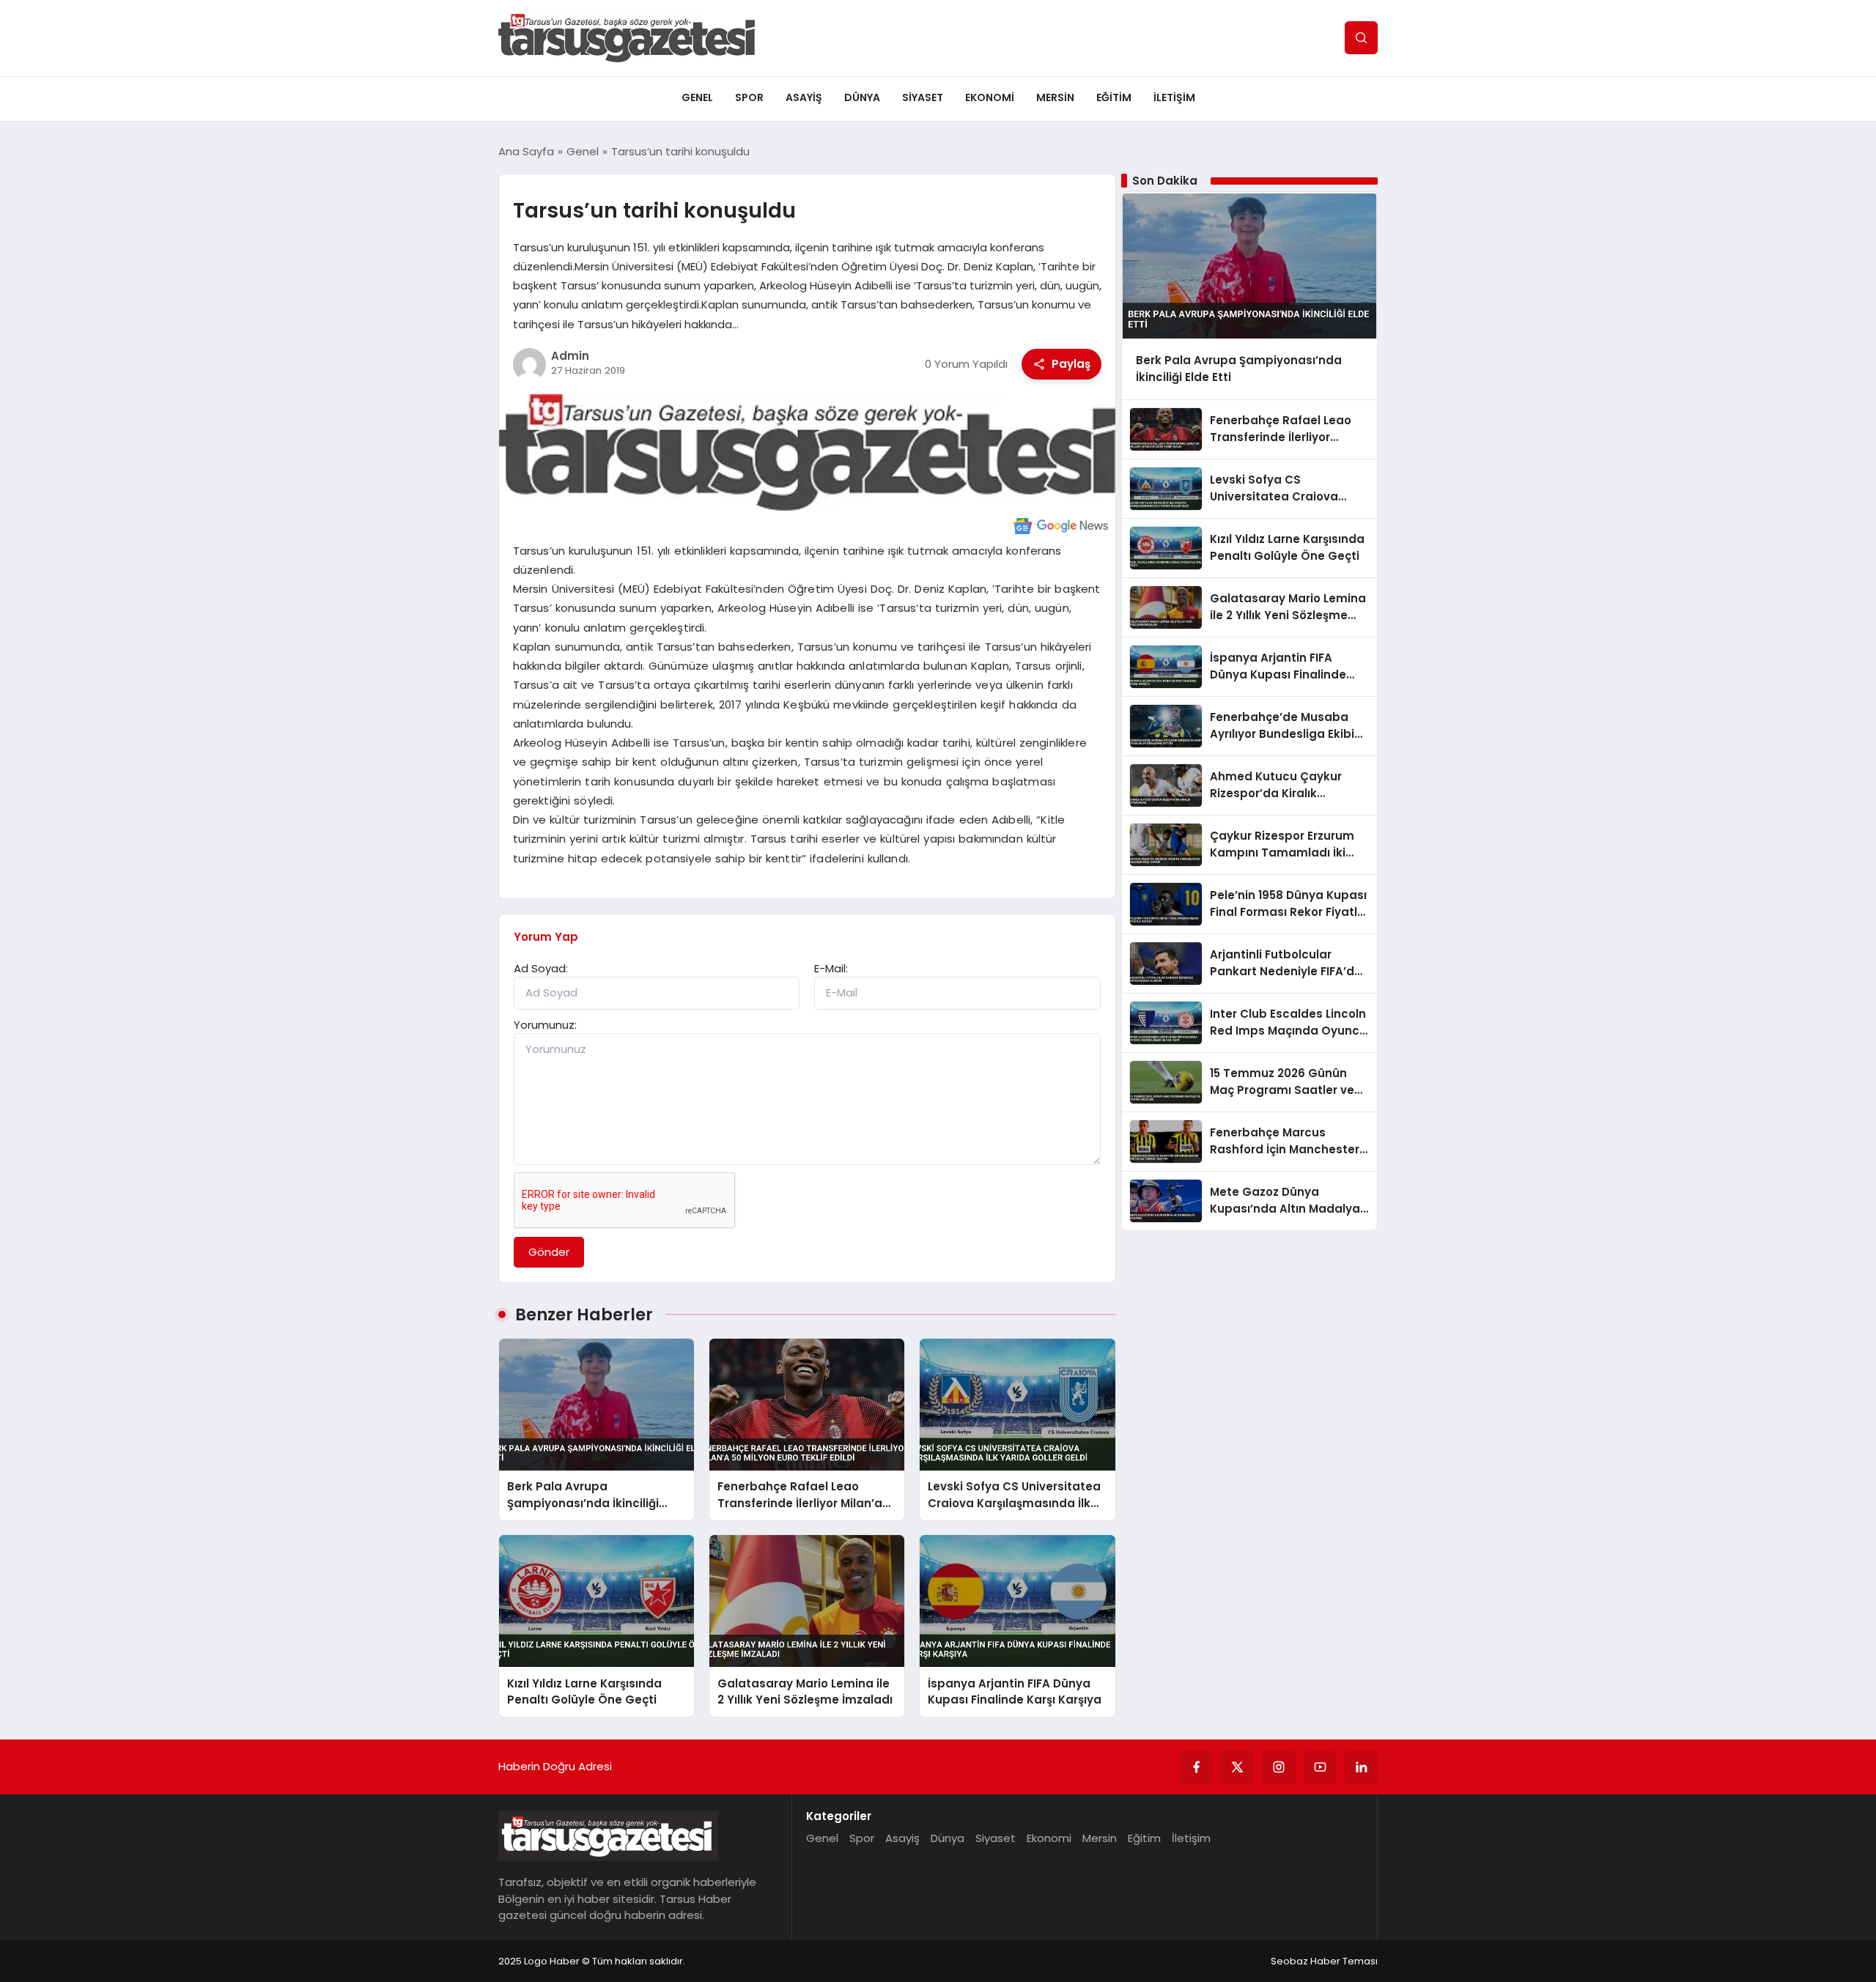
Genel (697, 97)
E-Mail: (831, 968)
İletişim (1174, 97)
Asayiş (804, 97)
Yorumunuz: (545, 1025)
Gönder (549, 1252)
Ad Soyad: (541, 968)
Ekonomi (990, 97)
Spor (749, 97)
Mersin (1055, 97)
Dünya (862, 97)
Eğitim (1114, 97)
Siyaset (923, 97)
